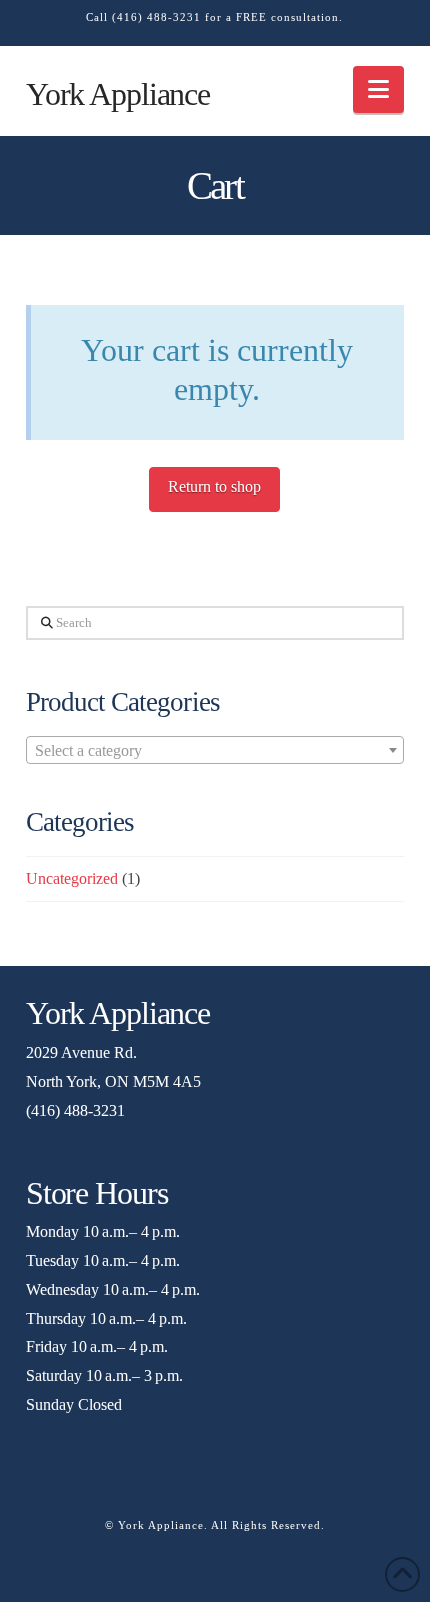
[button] (378, 89)
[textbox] (215, 751)
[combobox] (215, 750)
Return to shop (214, 486)
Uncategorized (72, 878)
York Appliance (118, 94)
